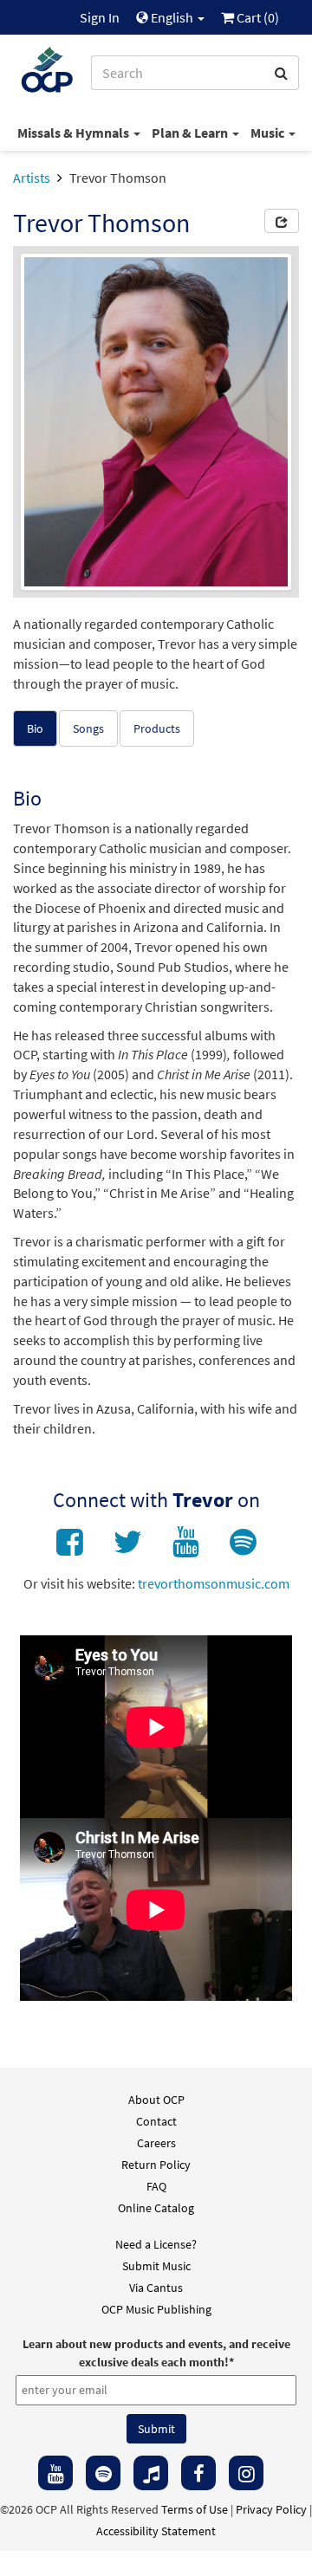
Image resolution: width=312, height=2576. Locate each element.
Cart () (257, 17)
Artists (32, 178)
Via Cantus (156, 2288)
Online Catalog (156, 2208)
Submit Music (156, 2266)
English (172, 17)
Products (157, 728)
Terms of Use (195, 2509)
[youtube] (55, 2473)
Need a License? (156, 2244)
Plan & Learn (191, 133)
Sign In (100, 17)
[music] (151, 2473)
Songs (88, 728)
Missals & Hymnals (75, 133)
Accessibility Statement (156, 2531)
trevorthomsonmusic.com (214, 1583)
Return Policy (156, 2165)
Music (269, 133)
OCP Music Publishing (156, 2309)
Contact (156, 2121)
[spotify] (103, 2473)
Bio (35, 728)
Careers (156, 2143)
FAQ (156, 2186)
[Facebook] (198, 2473)
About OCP (156, 2100)
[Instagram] (246, 2473)
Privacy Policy (271, 2509)
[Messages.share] (282, 221)
